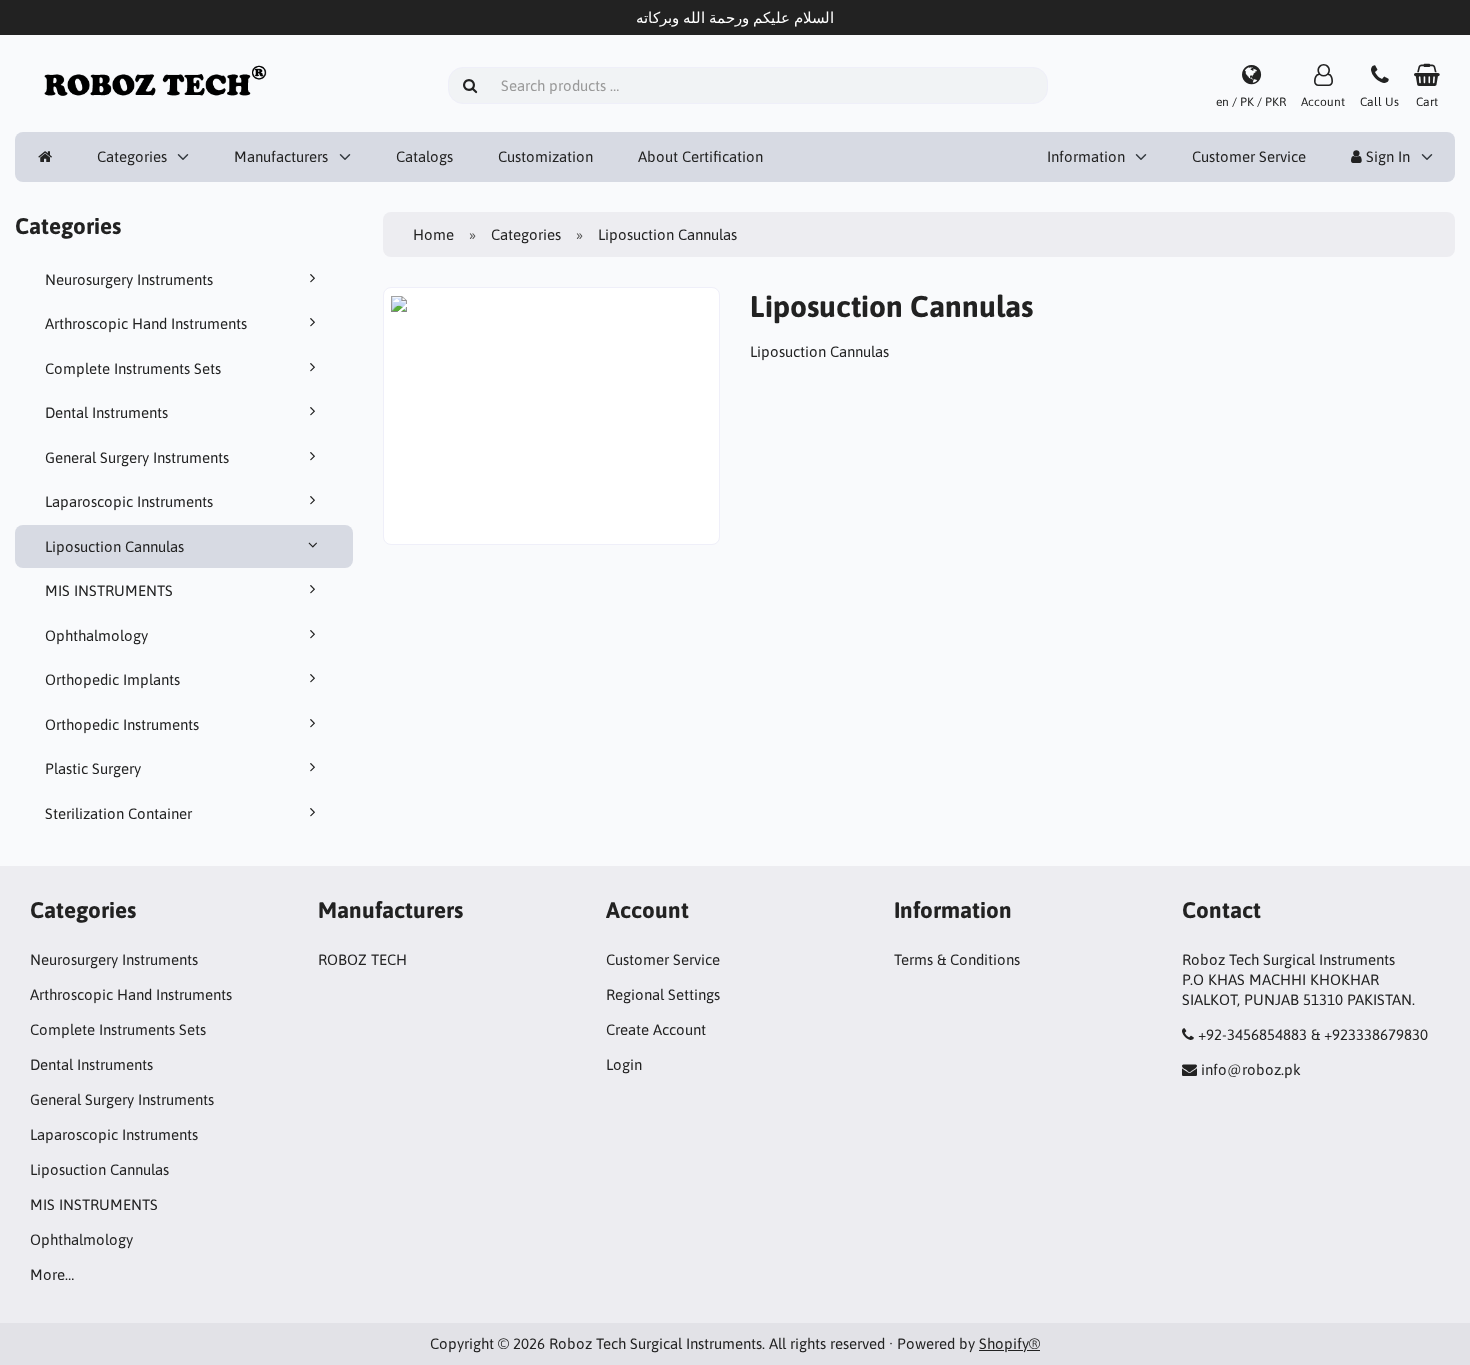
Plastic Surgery (93, 768)
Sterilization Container (118, 813)
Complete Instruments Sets (133, 368)
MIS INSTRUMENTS (109, 590)
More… (52, 1274)
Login (624, 1064)
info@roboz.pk (1251, 1069)
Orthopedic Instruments (122, 724)
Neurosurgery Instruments (129, 279)
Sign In (1386, 156)
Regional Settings (663, 994)
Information (1086, 156)
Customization (545, 156)
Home (433, 234)
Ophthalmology (96, 635)
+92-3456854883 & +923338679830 (1313, 1034)
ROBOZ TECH (362, 959)
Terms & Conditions (957, 959)
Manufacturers (281, 156)
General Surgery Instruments (137, 457)
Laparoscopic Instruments (129, 501)
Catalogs (424, 156)
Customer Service (1249, 156)
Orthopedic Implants (112, 679)
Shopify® (1009, 1343)
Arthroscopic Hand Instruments (146, 323)
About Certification (700, 156)
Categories (132, 156)
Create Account (656, 1029)
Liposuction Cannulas (114, 546)
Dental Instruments (106, 412)
